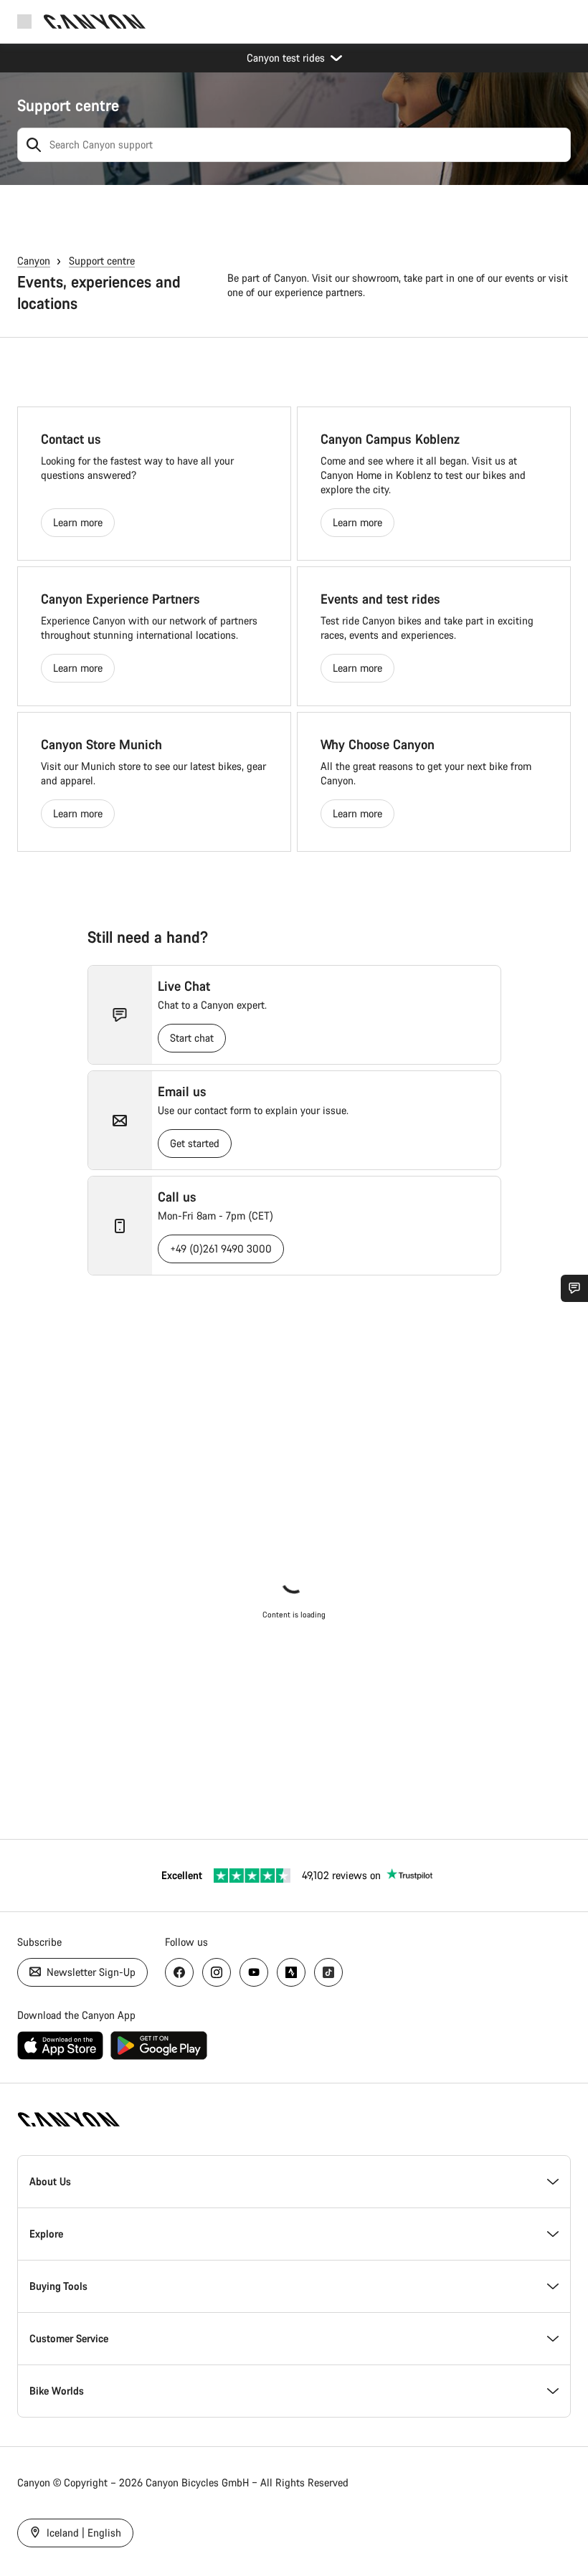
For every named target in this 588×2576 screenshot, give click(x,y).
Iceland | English (82, 2533)
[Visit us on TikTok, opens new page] (328, 1972)
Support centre (68, 105)
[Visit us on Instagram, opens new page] (217, 1972)
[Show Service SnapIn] (574, 1288)
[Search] (34, 145)
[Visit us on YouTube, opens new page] (254, 1972)
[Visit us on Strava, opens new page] (291, 1972)
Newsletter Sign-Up (90, 1972)
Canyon (34, 261)
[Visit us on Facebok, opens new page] (179, 1972)
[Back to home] (95, 22)
